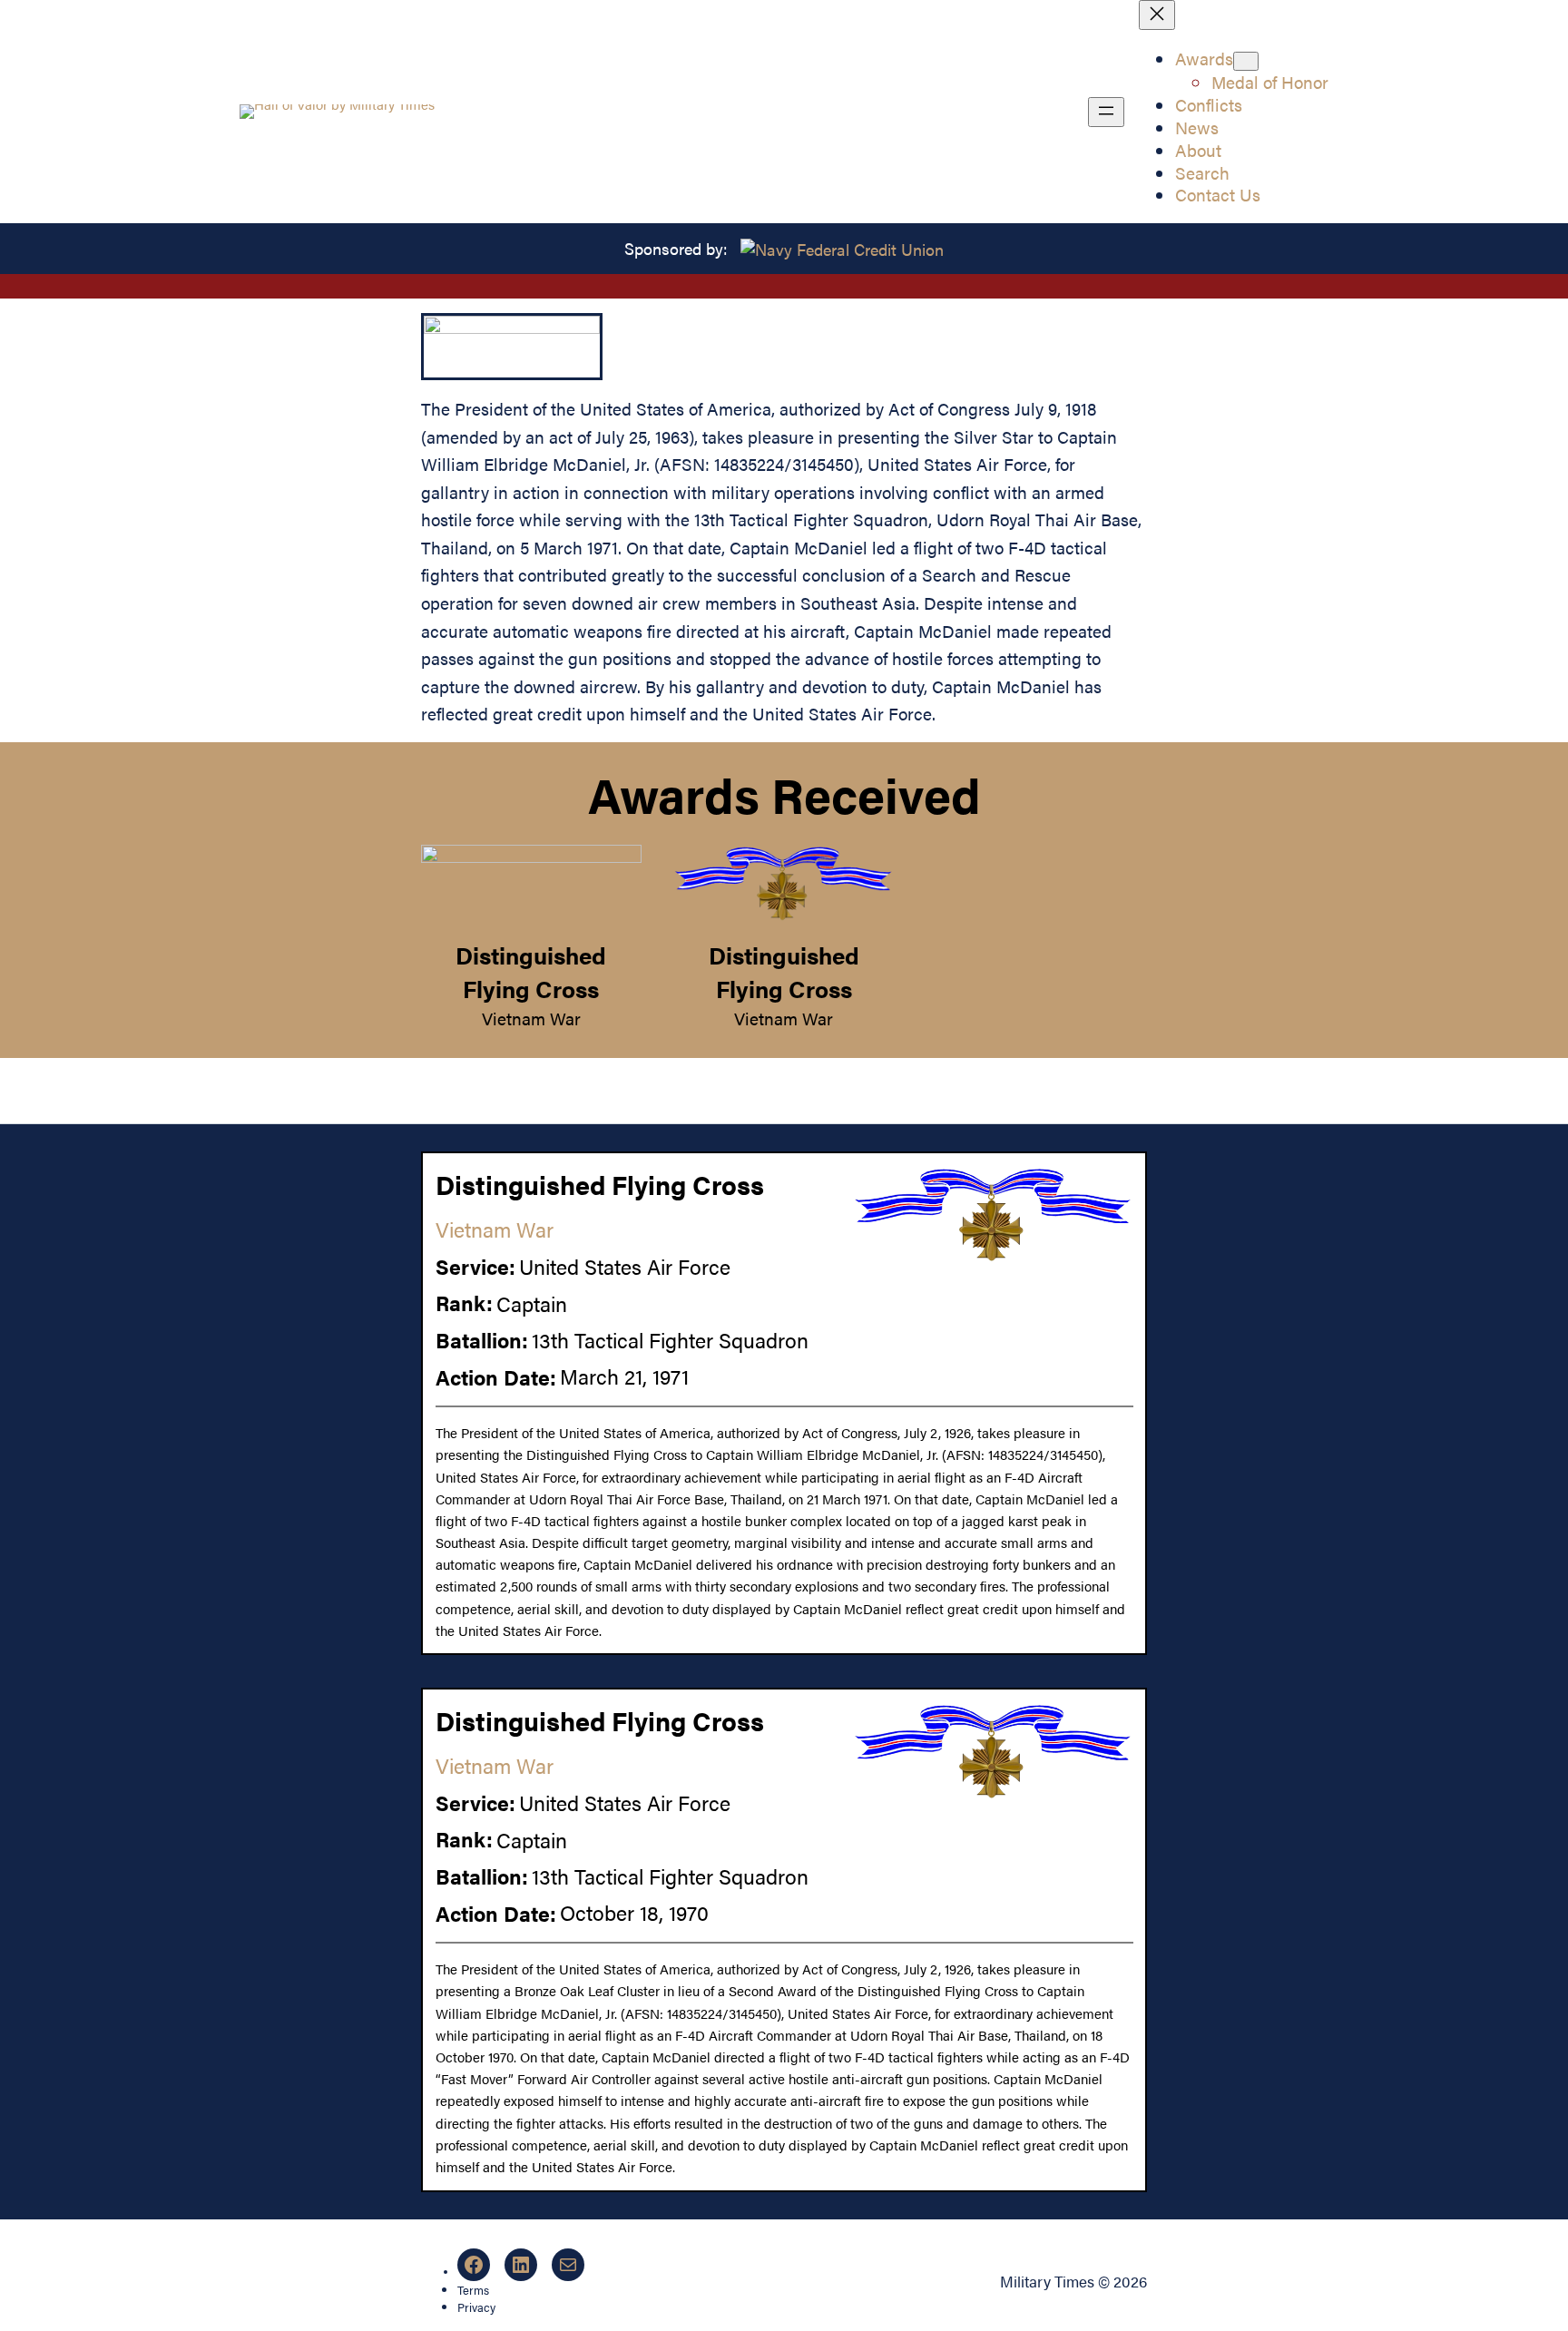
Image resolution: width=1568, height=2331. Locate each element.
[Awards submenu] (1246, 61)
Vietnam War (531, 1018)
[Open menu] (1106, 112)
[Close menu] (1157, 15)
